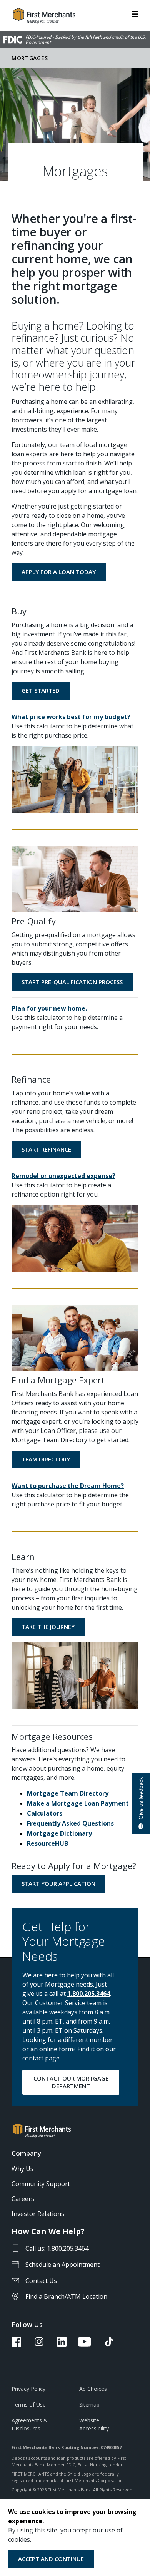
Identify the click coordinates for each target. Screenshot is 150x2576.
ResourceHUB (47, 1843)
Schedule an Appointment (62, 2265)
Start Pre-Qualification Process (72, 982)
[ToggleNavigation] (135, 13)
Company (26, 2153)
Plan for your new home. (49, 1008)
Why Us (22, 2169)
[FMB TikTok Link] (109, 2344)
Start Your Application (58, 1883)
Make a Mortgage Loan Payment (78, 1803)
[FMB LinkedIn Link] (62, 2344)
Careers (23, 2199)
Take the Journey (48, 1627)
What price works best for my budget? (71, 717)
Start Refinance (46, 1149)
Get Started (41, 690)
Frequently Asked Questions (70, 1823)
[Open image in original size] (75, 779)
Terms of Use (29, 2404)
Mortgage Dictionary (59, 1833)
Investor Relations (38, 2214)
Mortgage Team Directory (68, 1793)
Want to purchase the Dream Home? (68, 1486)
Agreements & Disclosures (30, 2424)
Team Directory (46, 1459)
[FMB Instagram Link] (39, 2344)
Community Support (41, 2184)
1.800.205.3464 (89, 1994)
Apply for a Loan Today (59, 572)
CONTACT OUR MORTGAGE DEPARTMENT (71, 2082)
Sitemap (89, 2404)
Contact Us (41, 2281)
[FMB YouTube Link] (84, 2344)
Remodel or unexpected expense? (63, 1176)
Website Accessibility (94, 2424)
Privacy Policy (28, 2389)
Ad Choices (93, 2389)
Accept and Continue (51, 2559)
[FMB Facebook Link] (16, 2344)
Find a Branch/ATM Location (66, 2296)
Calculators (45, 1813)
